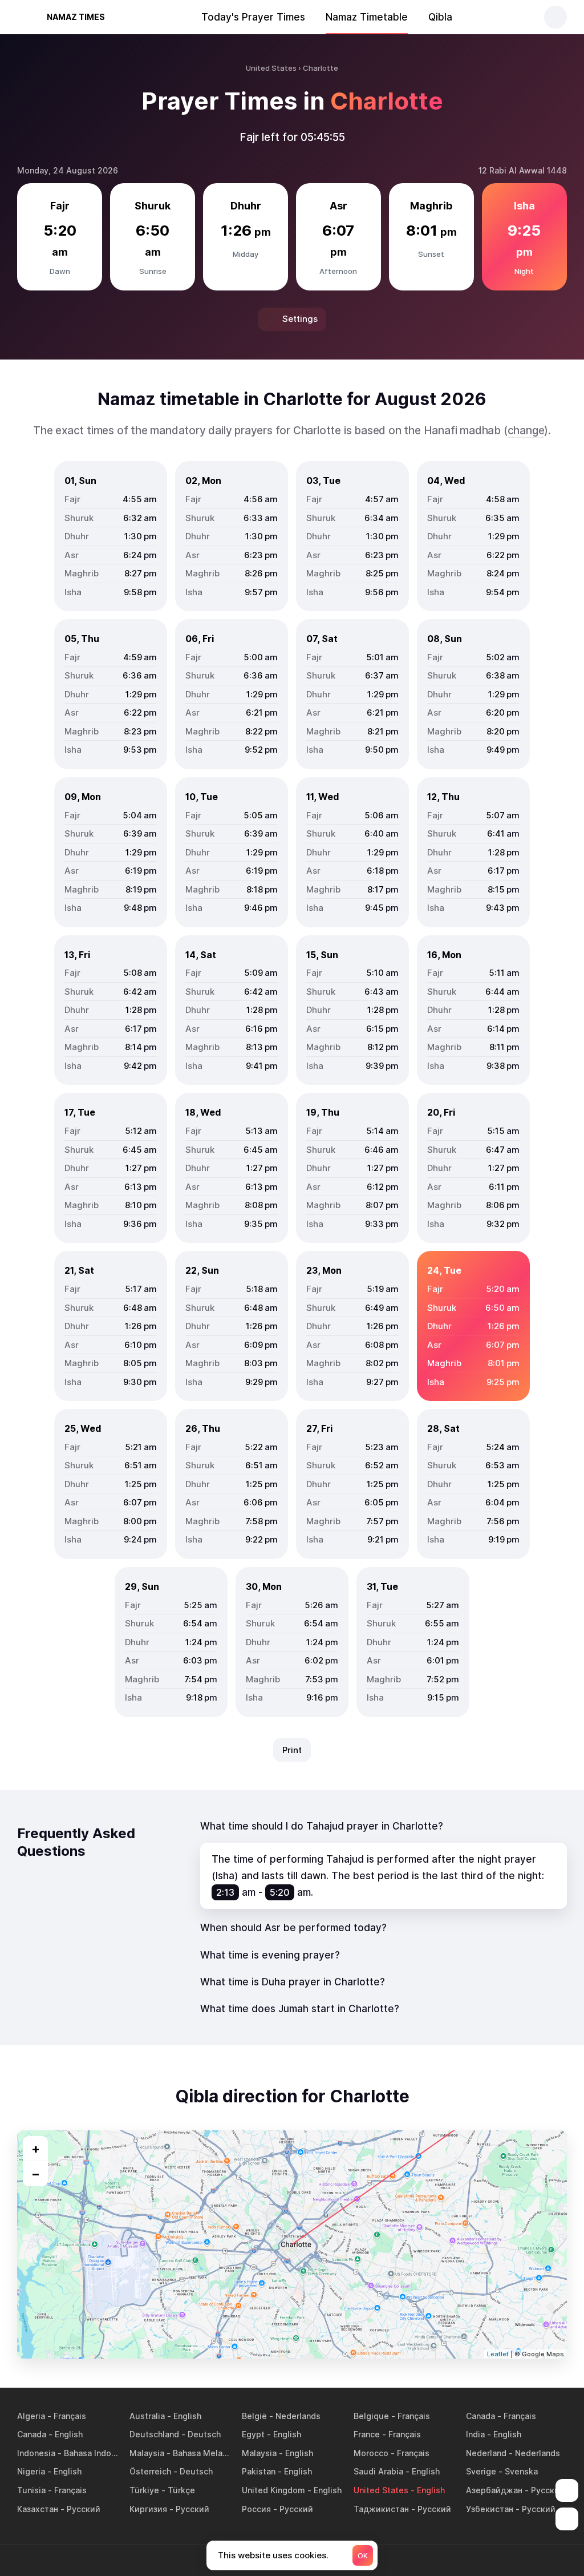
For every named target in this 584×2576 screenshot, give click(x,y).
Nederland (486, 2453)
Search (555, 17)
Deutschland (154, 2434)
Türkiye (144, 2490)
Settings (300, 319)
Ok (363, 2556)
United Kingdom (273, 2490)
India (475, 2434)
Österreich (150, 2471)
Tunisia (31, 2490)
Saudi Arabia (378, 2471)
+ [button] (36, 2149)
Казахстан (38, 2509)
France (367, 2434)
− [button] (36, 2174)
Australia (147, 2416)
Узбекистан (490, 2509)
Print (292, 1750)
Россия (256, 2509)
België (254, 2416)
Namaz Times (76, 17)
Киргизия (148, 2509)
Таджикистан (381, 2509)
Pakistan (259, 2471)
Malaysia (147, 2453)
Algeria (31, 2416)
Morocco (371, 2453)
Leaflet (498, 2354)
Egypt (253, 2434)
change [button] (526, 431)
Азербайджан (494, 2490)
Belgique (371, 2416)
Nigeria (31, 2471)
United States (381, 2490)
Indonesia (36, 2453)
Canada (480, 2416)
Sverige (481, 2471)
